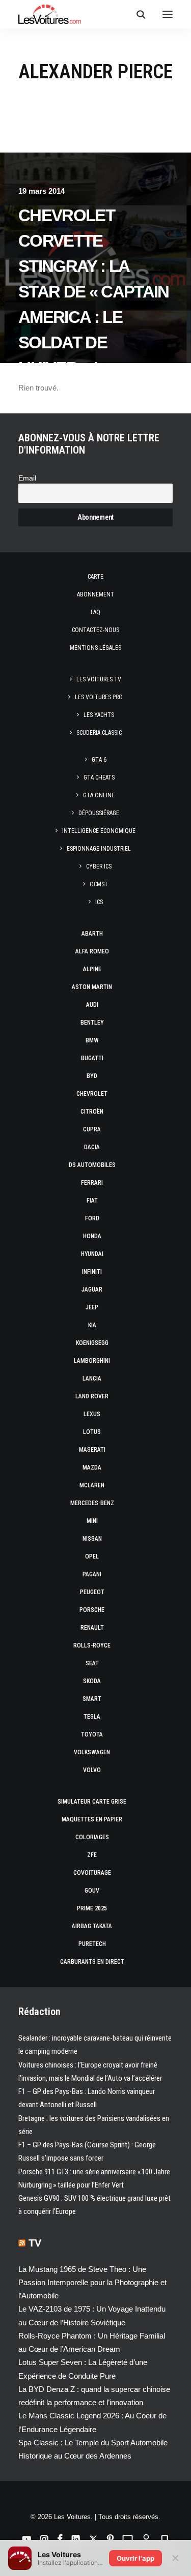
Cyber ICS (99, 866)
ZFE (92, 1855)
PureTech (92, 1944)
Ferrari (92, 1183)
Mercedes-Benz (92, 1503)
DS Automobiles (92, 1165)
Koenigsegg (92, 1343)
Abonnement (95, 594)
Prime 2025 (92, 1908)
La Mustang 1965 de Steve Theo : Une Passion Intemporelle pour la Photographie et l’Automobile (92, 2283)
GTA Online (99, 795)
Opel (92, 1556)
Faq (95, 612)
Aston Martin (92, 987)
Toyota (92, 1734)
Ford (92, 1218)
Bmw (92, 1040)
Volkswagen (92, 1752)
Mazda (92, 1467)
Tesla (92, 1717)
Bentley (92, 1023)
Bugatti (92, 1058)
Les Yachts (99, 715)
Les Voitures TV (99, 679)
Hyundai (92, 1254)
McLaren (92, 1485)
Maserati (92, 1450)
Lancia (92, 1379)
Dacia (92, 1147)
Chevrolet (92, 1094)
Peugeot (92, 1592)
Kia (92, 1325)
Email (27, 478)
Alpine (92, 969)
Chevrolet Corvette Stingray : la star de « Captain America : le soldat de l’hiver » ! (94, 292)
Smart (92, 1699)
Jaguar (92, 1290)
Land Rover (92, 1396)
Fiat (92, 1201)
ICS (99, 902)
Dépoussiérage (99, 813)
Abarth (92, 934)
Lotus (92, 1432)
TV (35, 2243)
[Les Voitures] (50, 14)
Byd (92, 1076)
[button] (168, 14)
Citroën (92, 1112)
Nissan (92, 1539)
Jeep (92, 1307)
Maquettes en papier (92, 1819)
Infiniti (92, 1272)
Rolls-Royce (92, 1645)
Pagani (92, 1574)
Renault (92, 1628)
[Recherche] (137, 14)
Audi (92, 1005)
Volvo (92, 1770)
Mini (92, 1521)
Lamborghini (92, 1361)
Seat (92, 1663)
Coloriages (92, 1837)
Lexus (92, 1414)
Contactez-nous (95, 630)
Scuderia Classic (99, 733)
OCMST (99, 884)
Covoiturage (92, 1873)
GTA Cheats (99, 777)
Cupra (92, 1129)
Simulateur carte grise (92, 1802)
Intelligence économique (99, 831)
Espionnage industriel (99, 849)
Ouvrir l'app (135, 2558)
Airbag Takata (92, 1926)
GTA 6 (99, 760)
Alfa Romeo (92, 951)
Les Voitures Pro (99, 697)
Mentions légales (95, 648)
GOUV (92, 1891)
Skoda (92, 1681)
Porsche (92, 1610)
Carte (95, 577)
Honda (92, 1236)
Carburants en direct (92, 1962)
